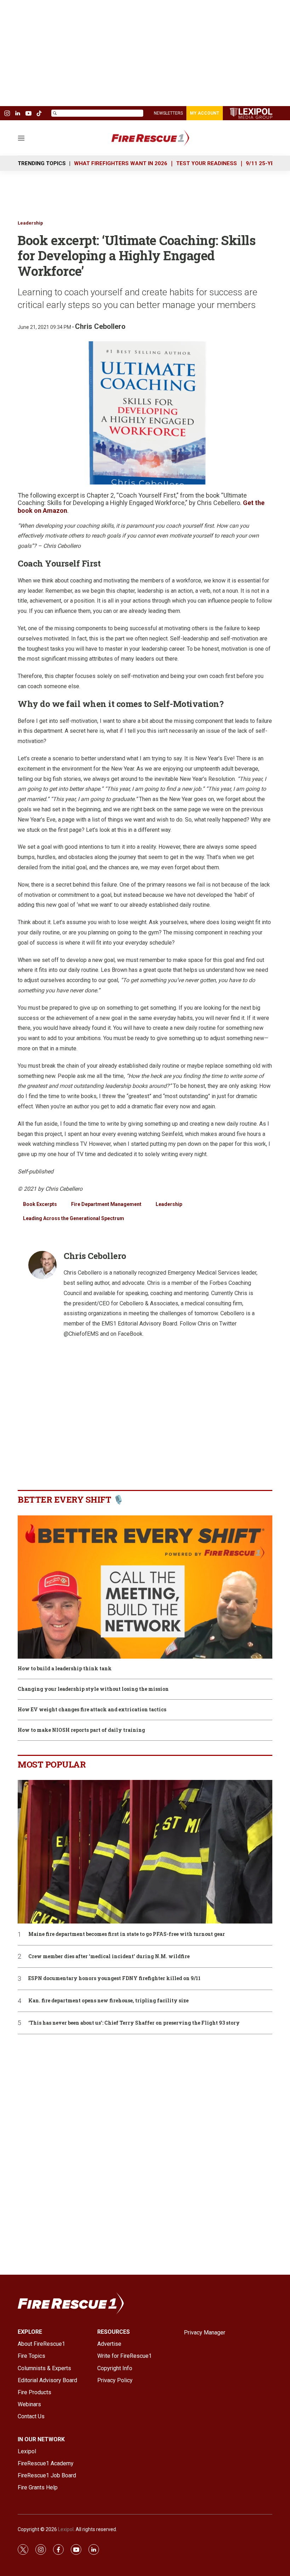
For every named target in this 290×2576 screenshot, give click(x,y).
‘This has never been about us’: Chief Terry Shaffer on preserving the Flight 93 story (134, 2023)
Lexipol (66, 2529)
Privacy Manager (205, 2333)
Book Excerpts (40, 1204)
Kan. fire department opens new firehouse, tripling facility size (108, 2001)
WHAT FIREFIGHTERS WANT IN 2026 (121, 163)
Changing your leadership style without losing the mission (93, 1689)
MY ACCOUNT (205, 113)
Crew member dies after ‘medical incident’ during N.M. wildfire (109, 1957)
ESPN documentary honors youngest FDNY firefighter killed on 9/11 (114, 1979)
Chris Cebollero (100, 326)
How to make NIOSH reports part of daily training (81, 1730)
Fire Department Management (106, 1204)
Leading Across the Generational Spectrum (74, 1218)
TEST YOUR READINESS (207, 163)
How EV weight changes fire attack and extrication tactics (92, 1710)
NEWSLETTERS (168, 113)
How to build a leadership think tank (65, 1669)
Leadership (30, 223)
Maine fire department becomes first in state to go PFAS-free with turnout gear (127, 1934)
